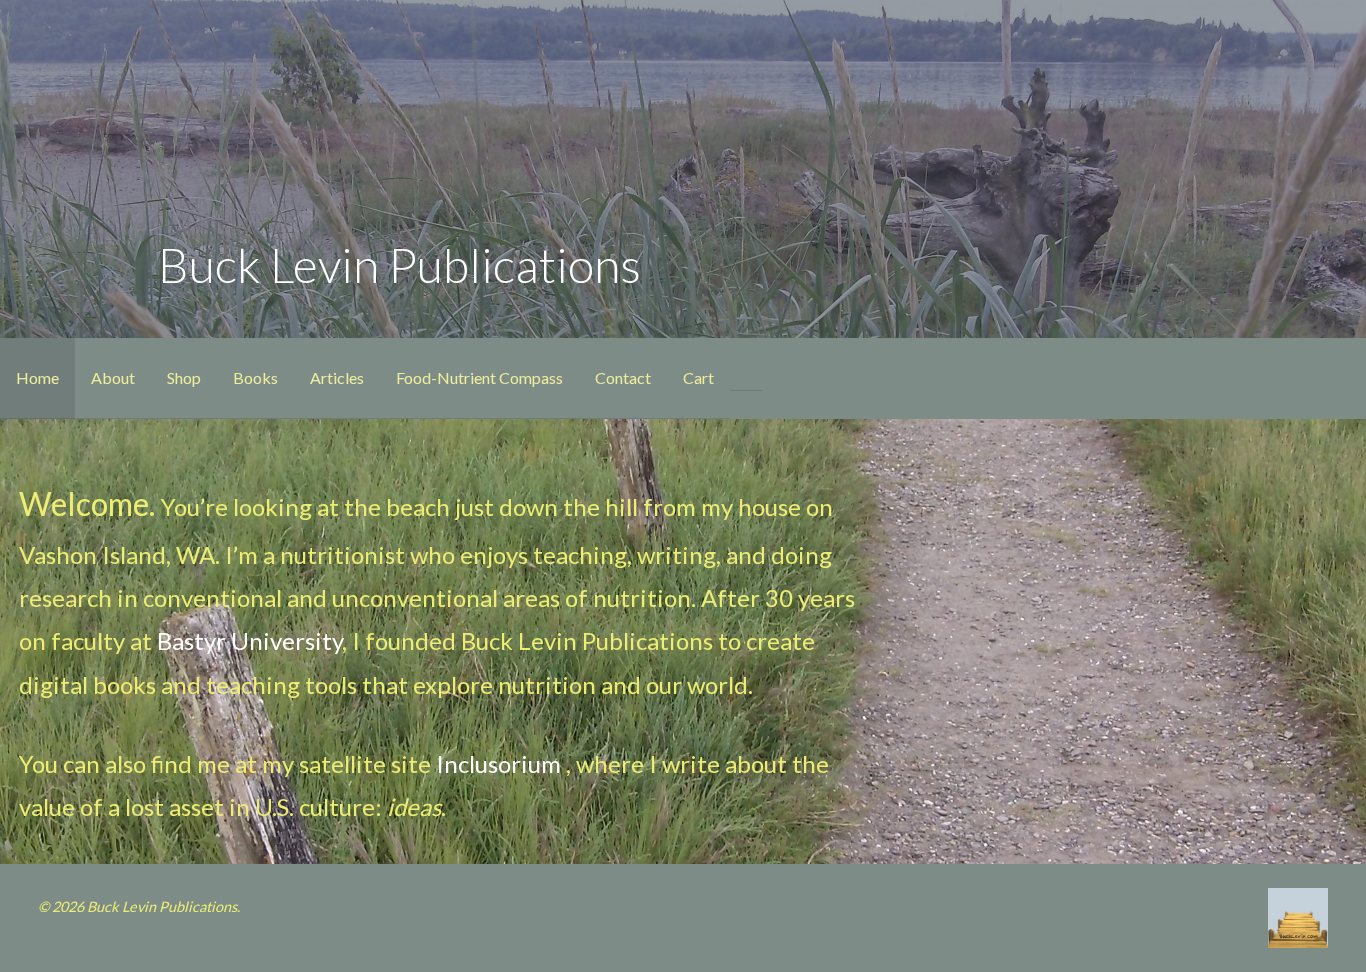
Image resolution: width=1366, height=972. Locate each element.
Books (255, 377)
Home (37, 377)
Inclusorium (498, 763)
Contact (623, 377)
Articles (337, 377)
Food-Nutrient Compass (479, 377)
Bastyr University (249, 640)
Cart (698, 377)
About (113, 377)
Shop (184, 377)
